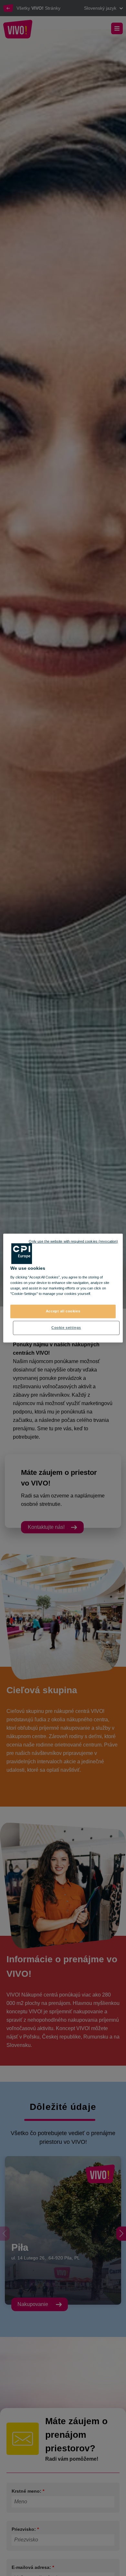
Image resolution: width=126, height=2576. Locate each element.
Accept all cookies (63, 1311)
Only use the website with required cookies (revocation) (73, 1241)
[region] (63, 1288)
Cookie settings (66, 1328)
